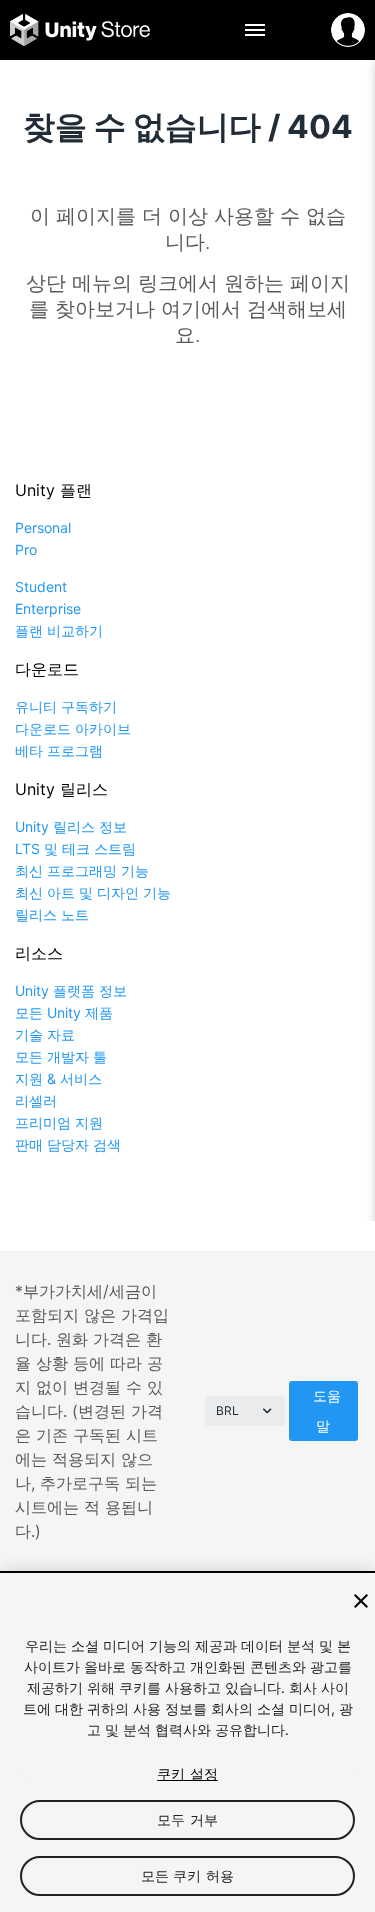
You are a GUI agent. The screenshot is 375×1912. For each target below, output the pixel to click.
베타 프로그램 (59, 750)
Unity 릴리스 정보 (71, 826)
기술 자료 (45, 1034)
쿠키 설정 (187, 1773)
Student (41, 586)
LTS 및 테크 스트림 (75, 848)
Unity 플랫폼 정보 (71, 990)
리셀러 (36, 1100)
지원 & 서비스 (58, 1078)
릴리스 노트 (52, 914)
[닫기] (361, 1601)
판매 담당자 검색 (68, 1144)
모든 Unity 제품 (64, 1012)
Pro (26, 549)
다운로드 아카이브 (73, 728)
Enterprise (48, 608)
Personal (43, 527)
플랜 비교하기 (59, 630)
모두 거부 (187, 1819)
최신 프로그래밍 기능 (82, 870)
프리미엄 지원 (59, 1122)
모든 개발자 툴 (61, 1056)
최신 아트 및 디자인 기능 (93, 892)
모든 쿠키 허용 (187, 1875)
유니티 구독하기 (66, 706)
